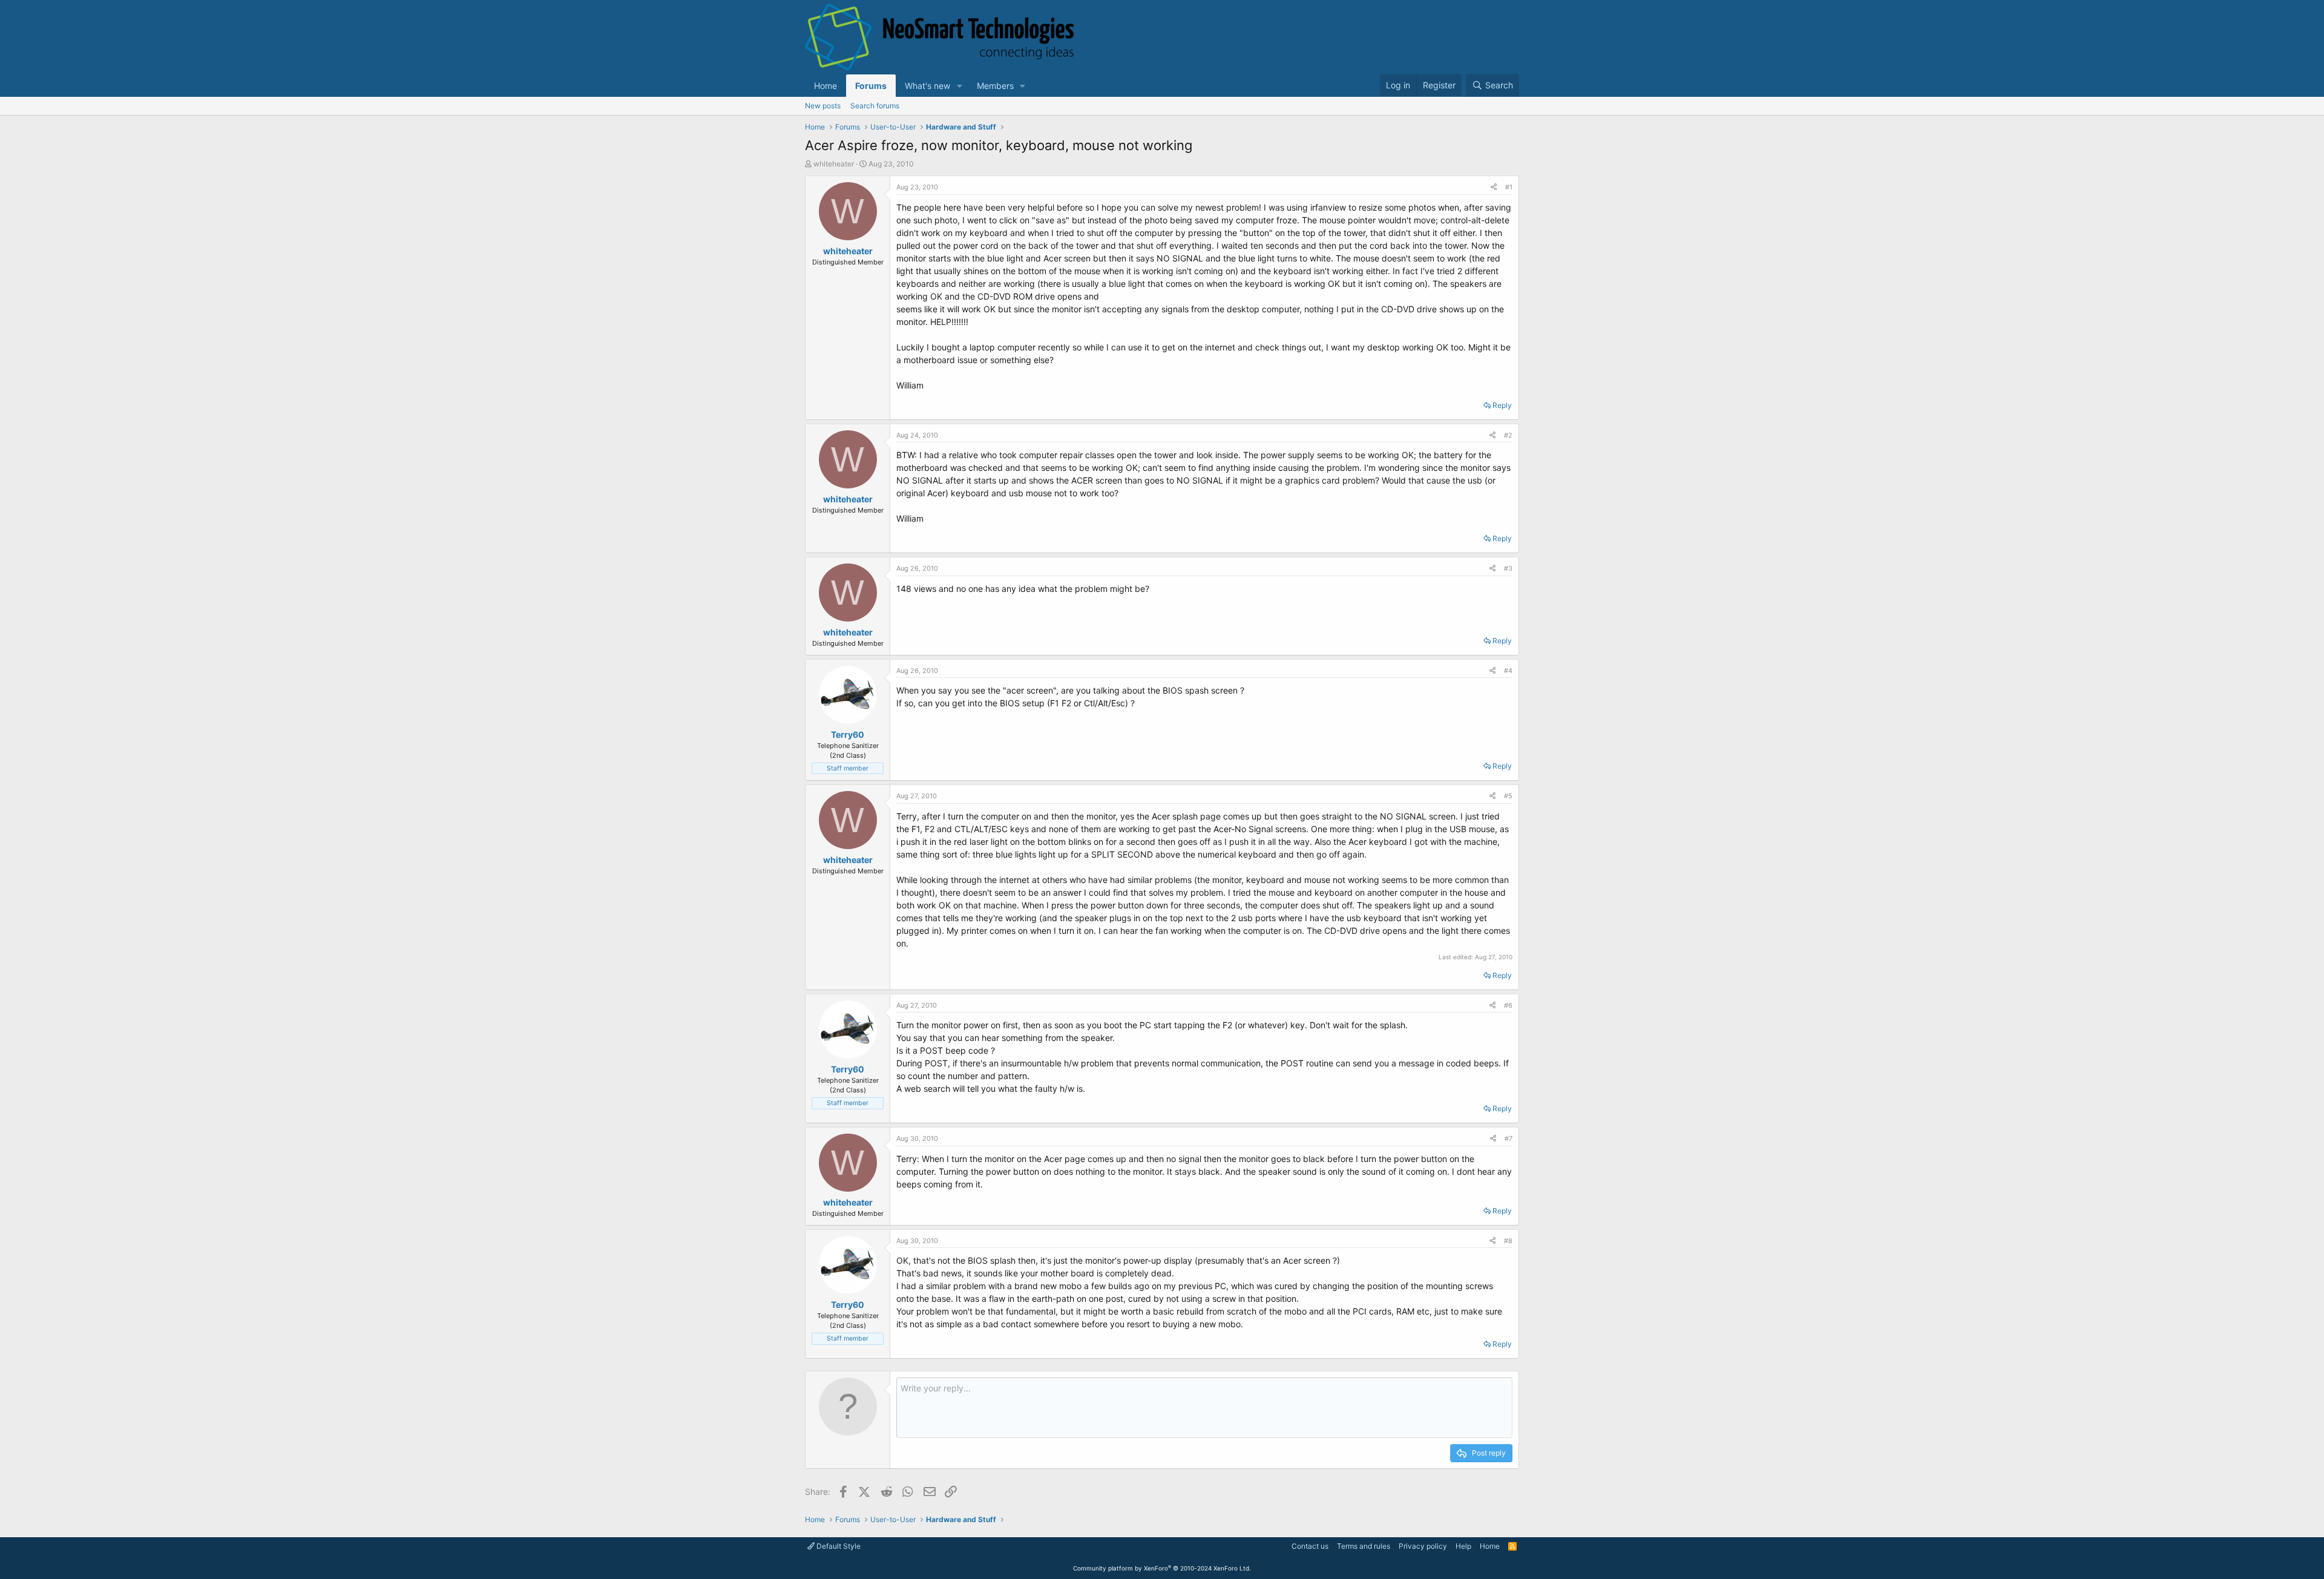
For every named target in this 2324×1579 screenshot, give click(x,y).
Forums (871, 86)
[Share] (1494, 187)
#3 (1508, 568)
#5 (1508, 796)
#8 (1508, 1241)
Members (995, 86)
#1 (1509, 187)
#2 (1508, 435)
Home (826, 86)
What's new (927, 86)
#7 (1508, 1138)
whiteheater (834, 164)
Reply (1502, 405)
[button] (960, 86)
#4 (1508, 671)
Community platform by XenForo (1162, 1568)
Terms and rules (1364, 1546)
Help (1463, 1546)
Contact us (1310, 1546)
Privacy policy (1423, 1546)
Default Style (838, 1546)
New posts (823, 106)
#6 (1508, 1005)
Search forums (875, 106)
